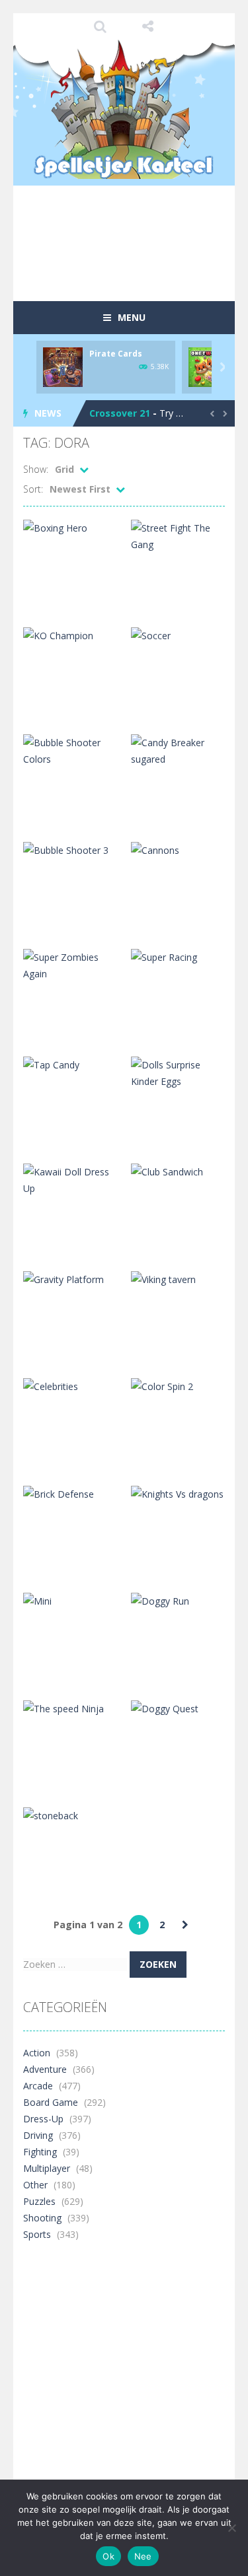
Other (35, 2185)
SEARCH (100, 26)
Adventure (45, 2069)
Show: (36, 469)
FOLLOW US (148, 26)
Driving (38, 2135)
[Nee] (231, 2528)
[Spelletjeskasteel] (124, 109)
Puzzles (39, 2201)
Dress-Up (43, 2119)
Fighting (40, 2152)
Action (37, 2053)
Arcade (38, 2086)
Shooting (42, 2218)
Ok (108, 2556)
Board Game (51, 2102)
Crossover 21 (120, 413)
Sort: (33, 489)
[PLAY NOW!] (63, 366)
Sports (37, 2234)
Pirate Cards (116, 354)
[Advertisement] (136, 267)
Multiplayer (47, 2168)
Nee (143, 2556)
